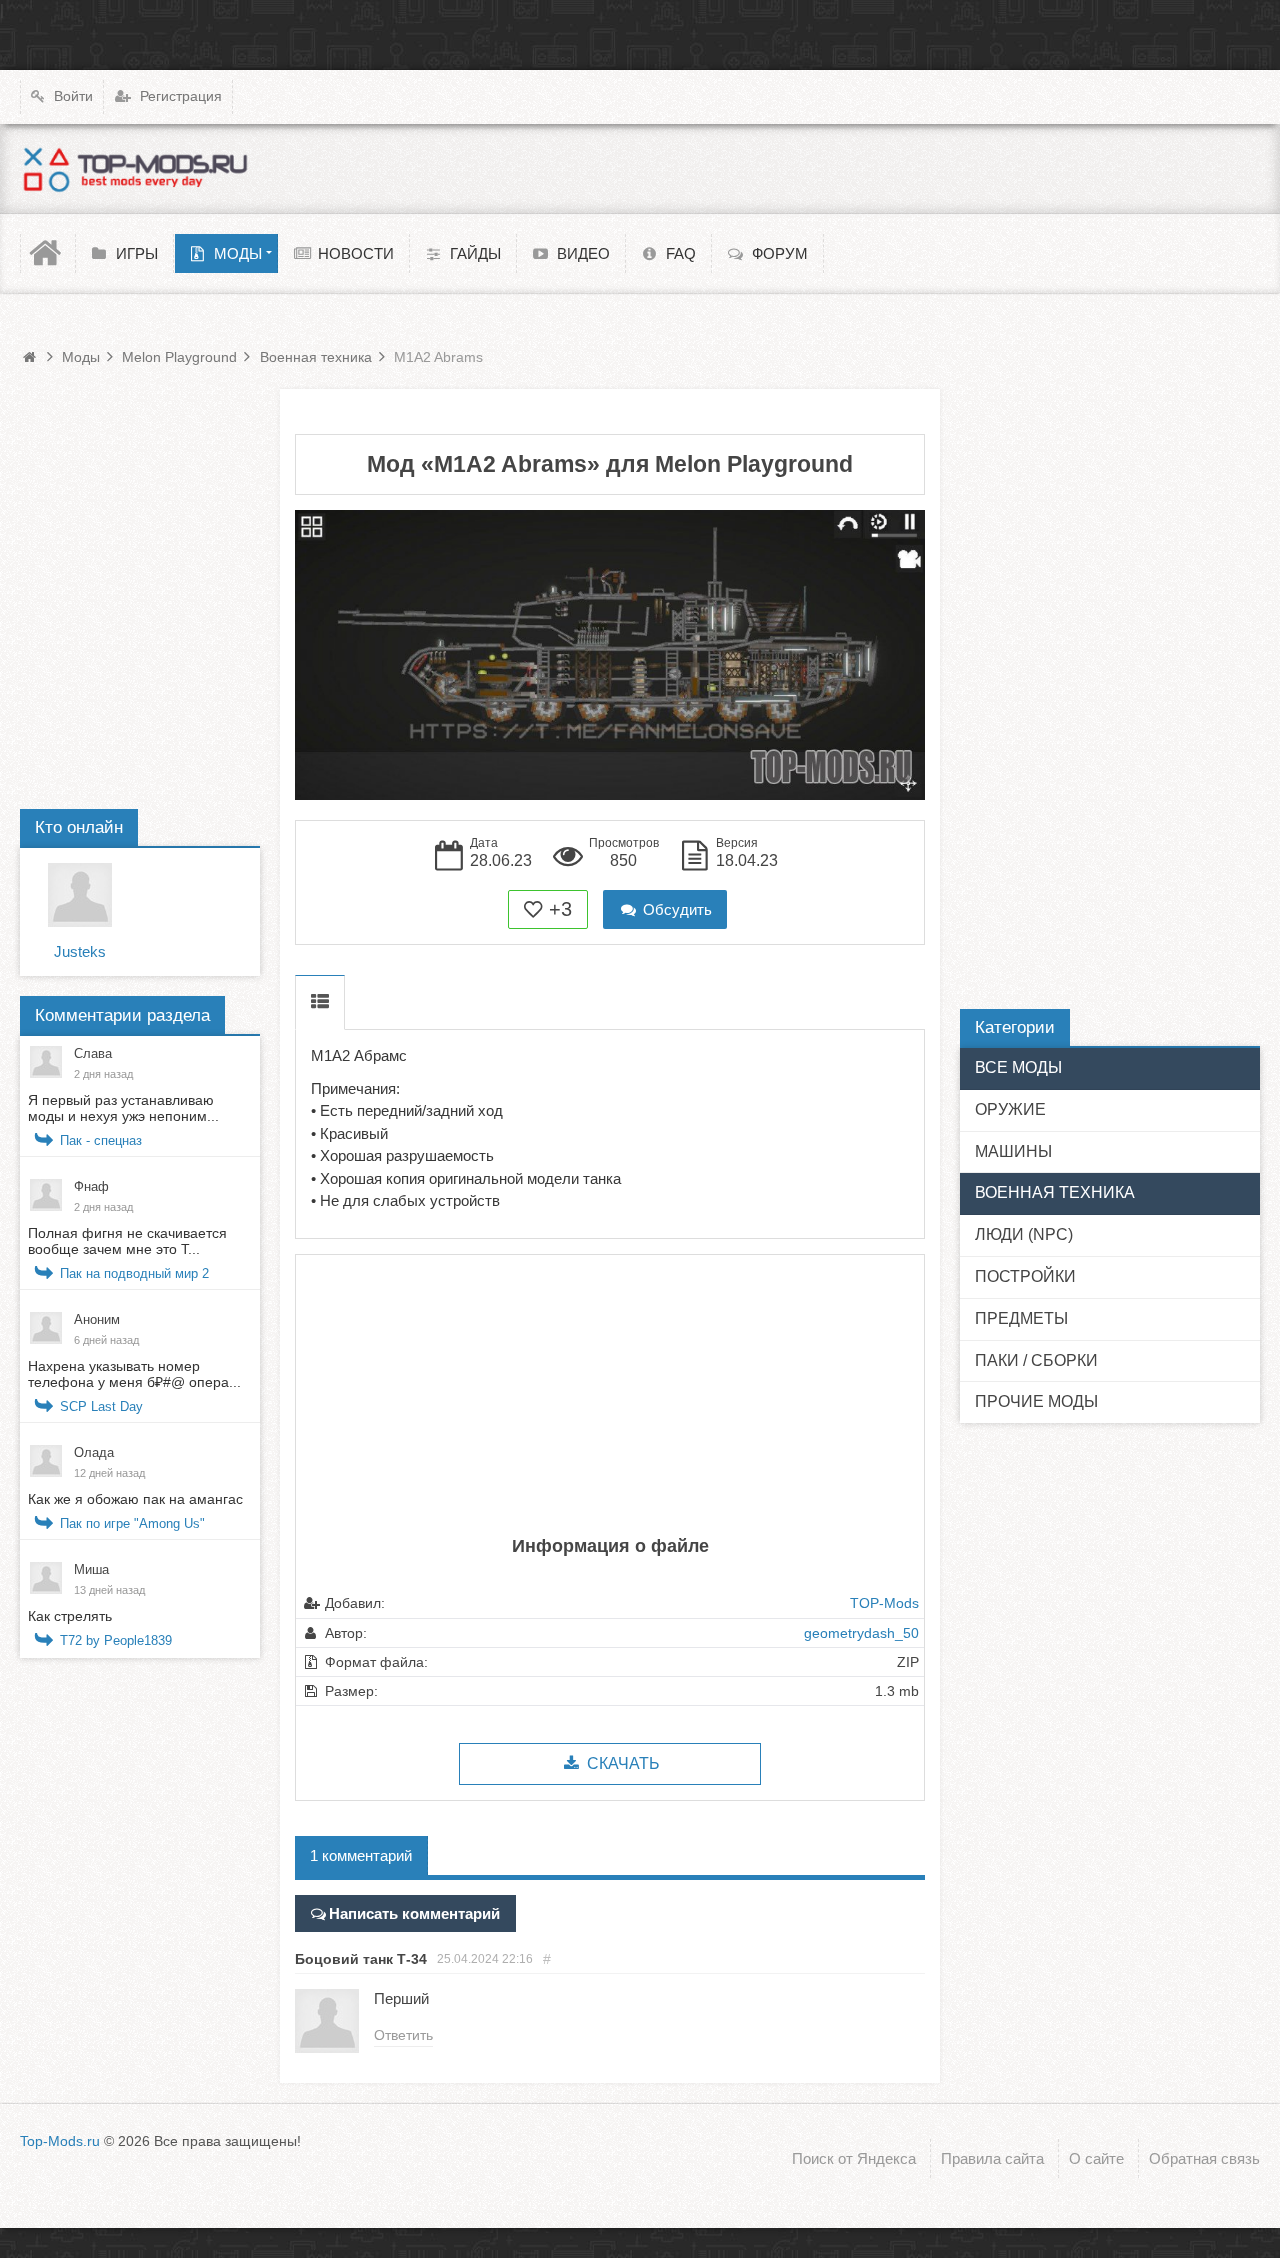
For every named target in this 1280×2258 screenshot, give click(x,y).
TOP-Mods (884, 1603)
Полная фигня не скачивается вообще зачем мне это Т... (127, 1241)
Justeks (80, 951)
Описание (320, 1002)
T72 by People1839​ (116, 1640)
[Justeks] (80, 895)
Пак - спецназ (101, 1140)
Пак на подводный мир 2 (134, 1273)
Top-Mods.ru (60, 2141)
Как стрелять (70, 1616)
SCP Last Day (101, 1406)
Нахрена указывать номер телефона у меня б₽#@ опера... (134, 1374)
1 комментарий (361, 1855)
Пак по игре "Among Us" (132, 1523)
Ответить (403, 2035)
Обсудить (675, 909)
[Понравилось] (534, 909)
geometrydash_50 (861, 1633)
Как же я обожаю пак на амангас (135, 1499)
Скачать (621, 1763)
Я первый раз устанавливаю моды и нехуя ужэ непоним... (123, 1108)
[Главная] (48, 253)
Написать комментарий (414, 1913)
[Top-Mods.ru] (135, 169)
